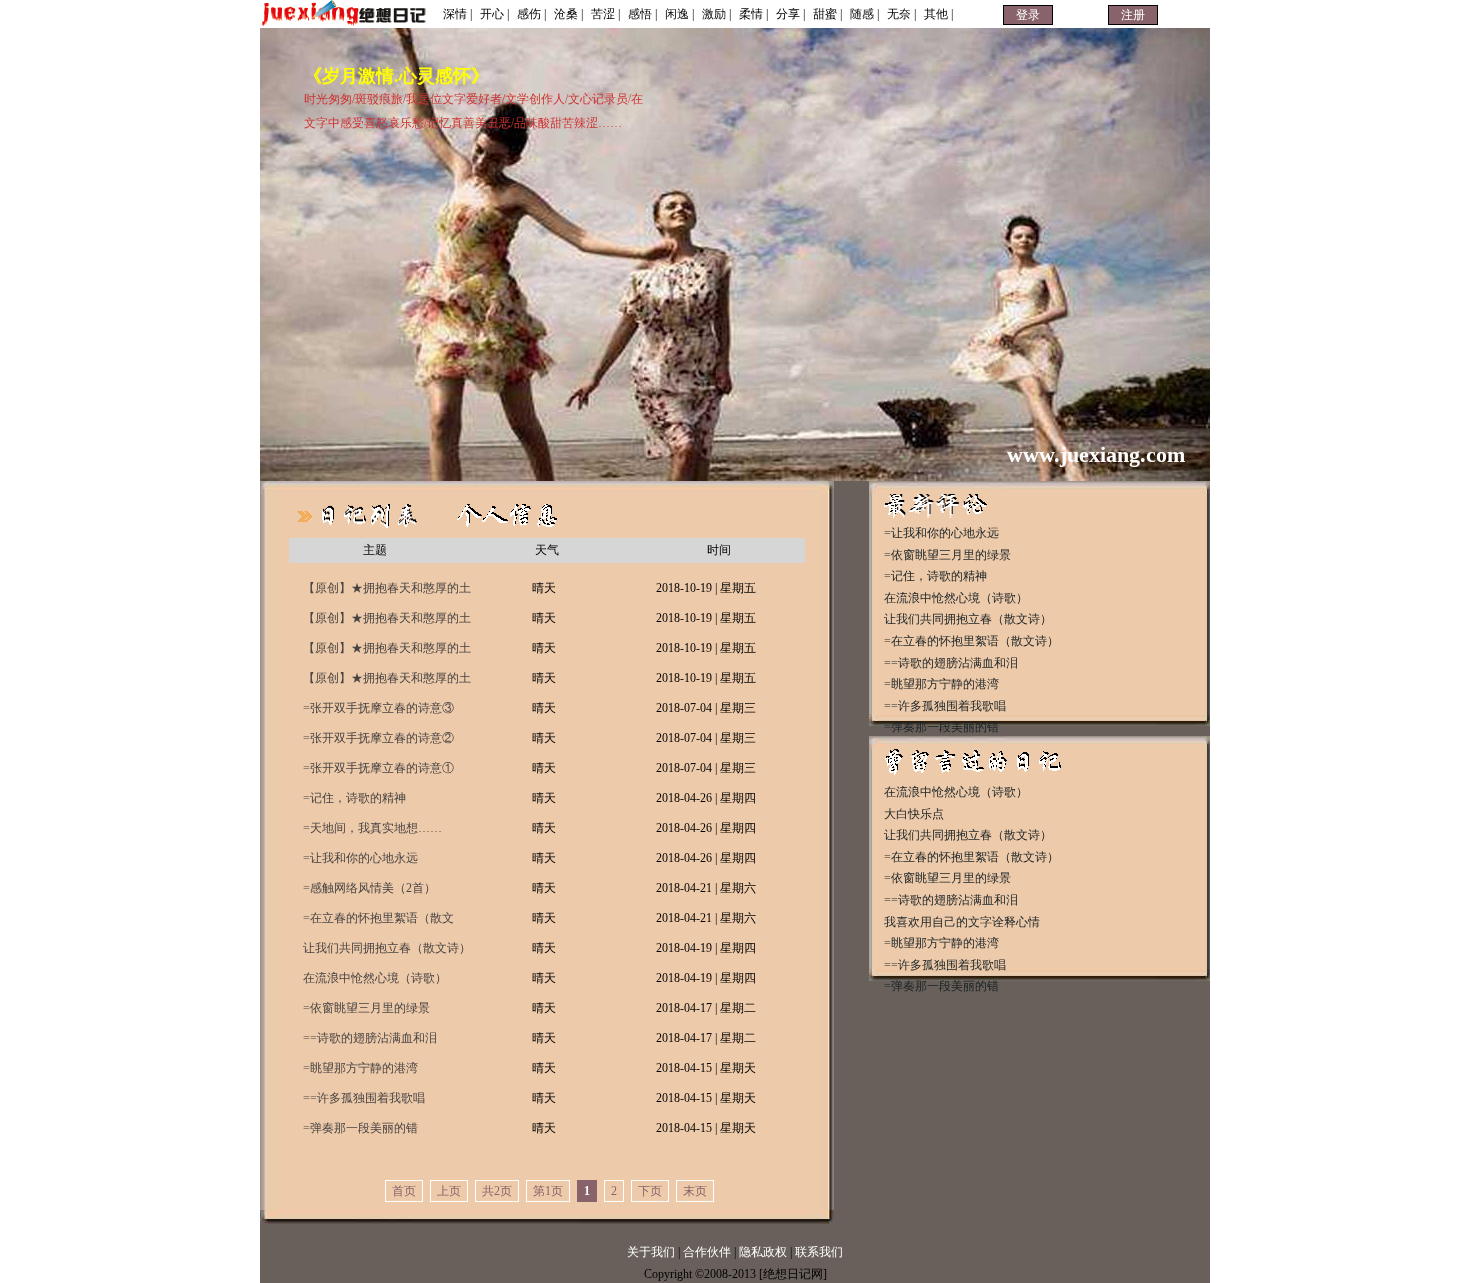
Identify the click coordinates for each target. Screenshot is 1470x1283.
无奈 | (901, 14)
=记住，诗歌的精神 (354, 798)
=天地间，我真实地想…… (372, 828)
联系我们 (819, 1252)
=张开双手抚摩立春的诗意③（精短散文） (378, 712)
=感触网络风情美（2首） (369, 888)
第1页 (548, 1191)
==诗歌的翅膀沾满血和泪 (370, 1038)
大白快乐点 (914, 814)
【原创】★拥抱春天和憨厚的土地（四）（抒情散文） (387, 592)
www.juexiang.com (1096, 454)
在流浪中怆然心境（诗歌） (375, 978)
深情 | (457, 14)
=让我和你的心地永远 (360, 858)
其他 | (938, 14)
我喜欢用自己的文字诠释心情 (962, 922)
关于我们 (651, 1252)
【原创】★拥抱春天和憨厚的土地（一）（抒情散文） (387, 682)
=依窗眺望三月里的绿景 (366, 1008)
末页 (695, 1191)
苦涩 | (605, 14)
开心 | (494, 14)
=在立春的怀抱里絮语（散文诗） (378, 922)
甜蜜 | (827, 14)
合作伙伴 (707, 1252)
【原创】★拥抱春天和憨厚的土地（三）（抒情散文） (387, 622)
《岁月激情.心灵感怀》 (396, 76)
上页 (449, 1191)
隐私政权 (764, 1252)
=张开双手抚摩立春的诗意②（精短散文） (378, 742)
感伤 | (531, 14)
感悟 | (642, 14)
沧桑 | (568, 14)
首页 (404, 1191)
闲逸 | (679, 14)
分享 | (790, 14)
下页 (650, 1191)
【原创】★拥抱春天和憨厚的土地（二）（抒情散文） (387, 652)
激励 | (716, 14)
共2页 (497, 1191)
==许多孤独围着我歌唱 (364, 1098)
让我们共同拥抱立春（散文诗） (387, 948)
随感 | (864, 14)
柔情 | (753, 14)
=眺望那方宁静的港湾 (360, 1068)
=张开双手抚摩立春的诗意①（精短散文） (378, 772)
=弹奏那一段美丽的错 (360, 1128)
